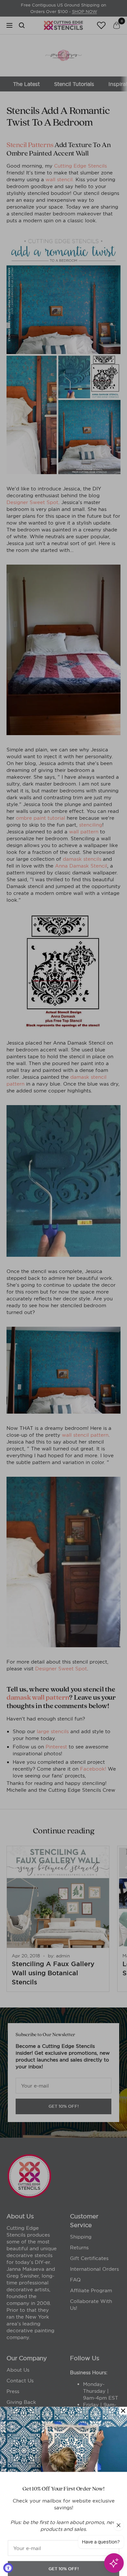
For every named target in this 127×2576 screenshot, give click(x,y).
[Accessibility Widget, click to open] (8, 2568)
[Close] (123, 2397)
